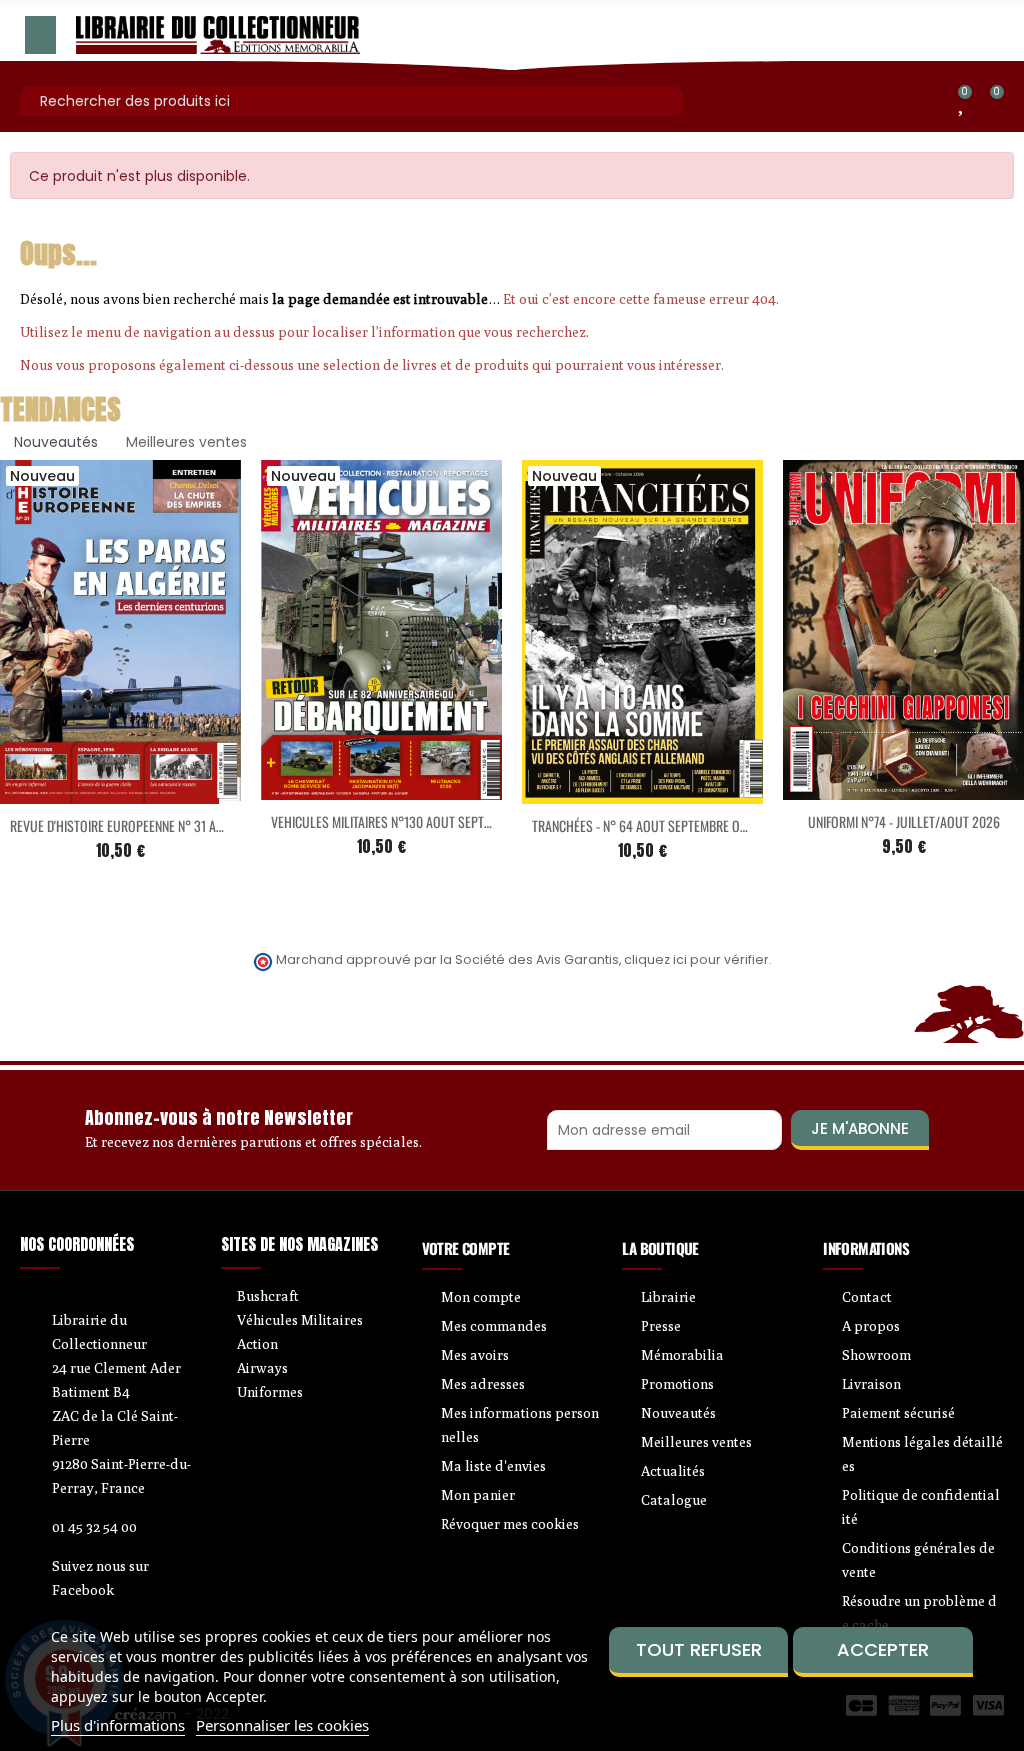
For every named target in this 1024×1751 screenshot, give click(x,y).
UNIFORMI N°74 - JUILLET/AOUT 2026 (904, 821)
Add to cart (79, 792)
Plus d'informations (118, 1725)
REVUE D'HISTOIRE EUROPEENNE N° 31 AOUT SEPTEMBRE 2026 (171, 825)
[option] (381, 676)
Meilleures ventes (186, 442)
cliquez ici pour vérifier (696, 959)
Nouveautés (56, 442)
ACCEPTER (883, 1649)
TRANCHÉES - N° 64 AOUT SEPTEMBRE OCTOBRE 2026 (672, 825)
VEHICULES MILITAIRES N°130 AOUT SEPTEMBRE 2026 (410, 821)
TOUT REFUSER (699, 1649)
